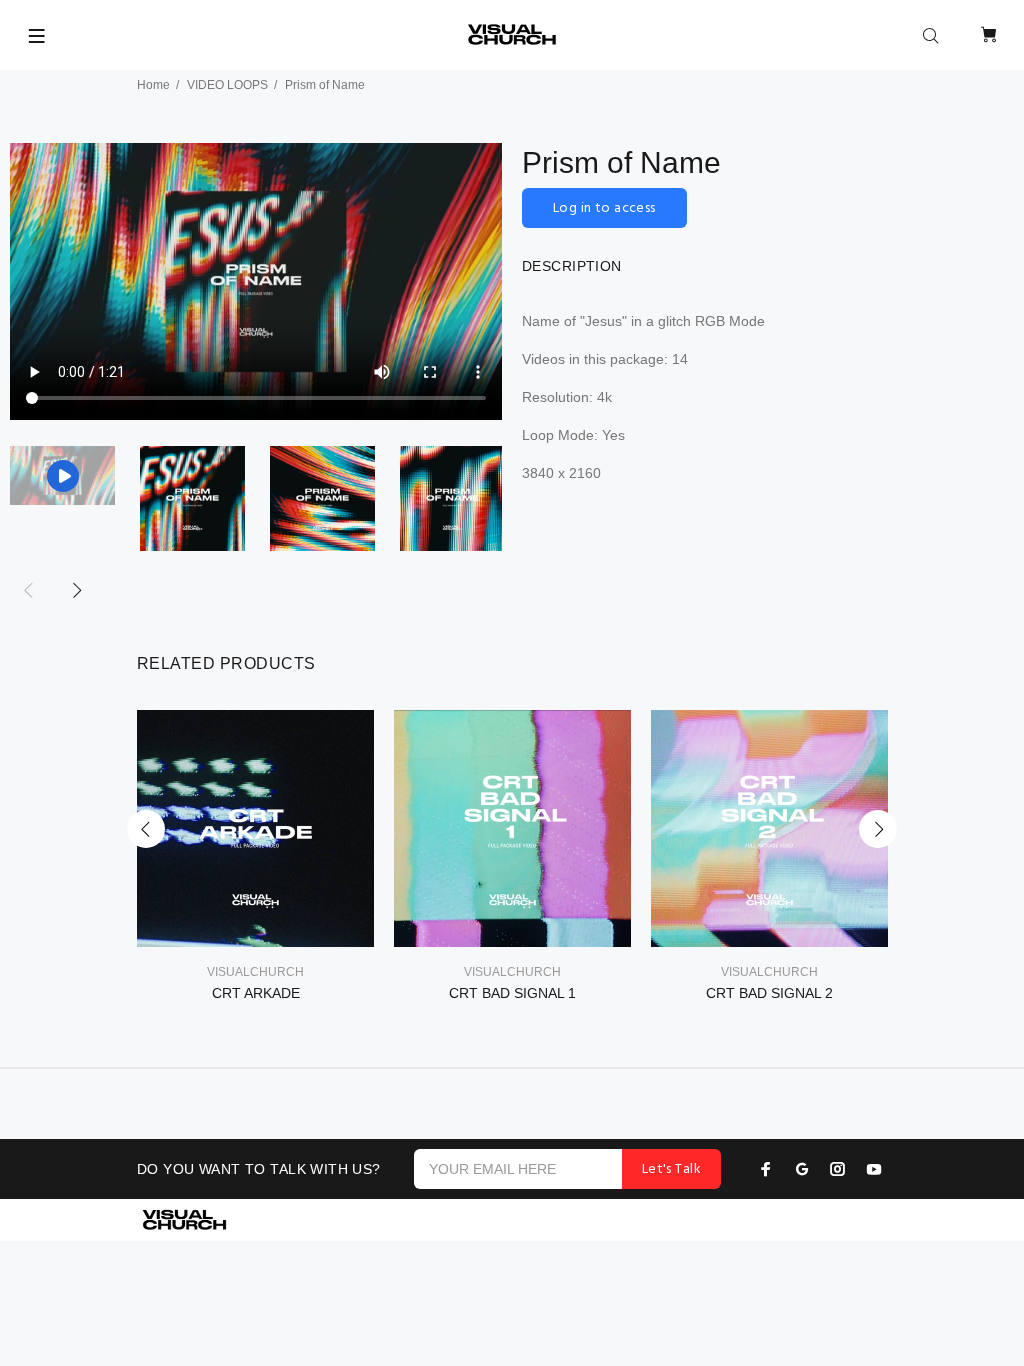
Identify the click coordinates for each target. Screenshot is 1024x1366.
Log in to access (604, 208)
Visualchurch (255, 972)
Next (76, 590)
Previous (146, 829)
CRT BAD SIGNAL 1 (512, 993)
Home (153, 85)
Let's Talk (671, 1169)
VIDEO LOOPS (227, 85)
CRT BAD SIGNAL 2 (769, 993)
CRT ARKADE (256, 993)
